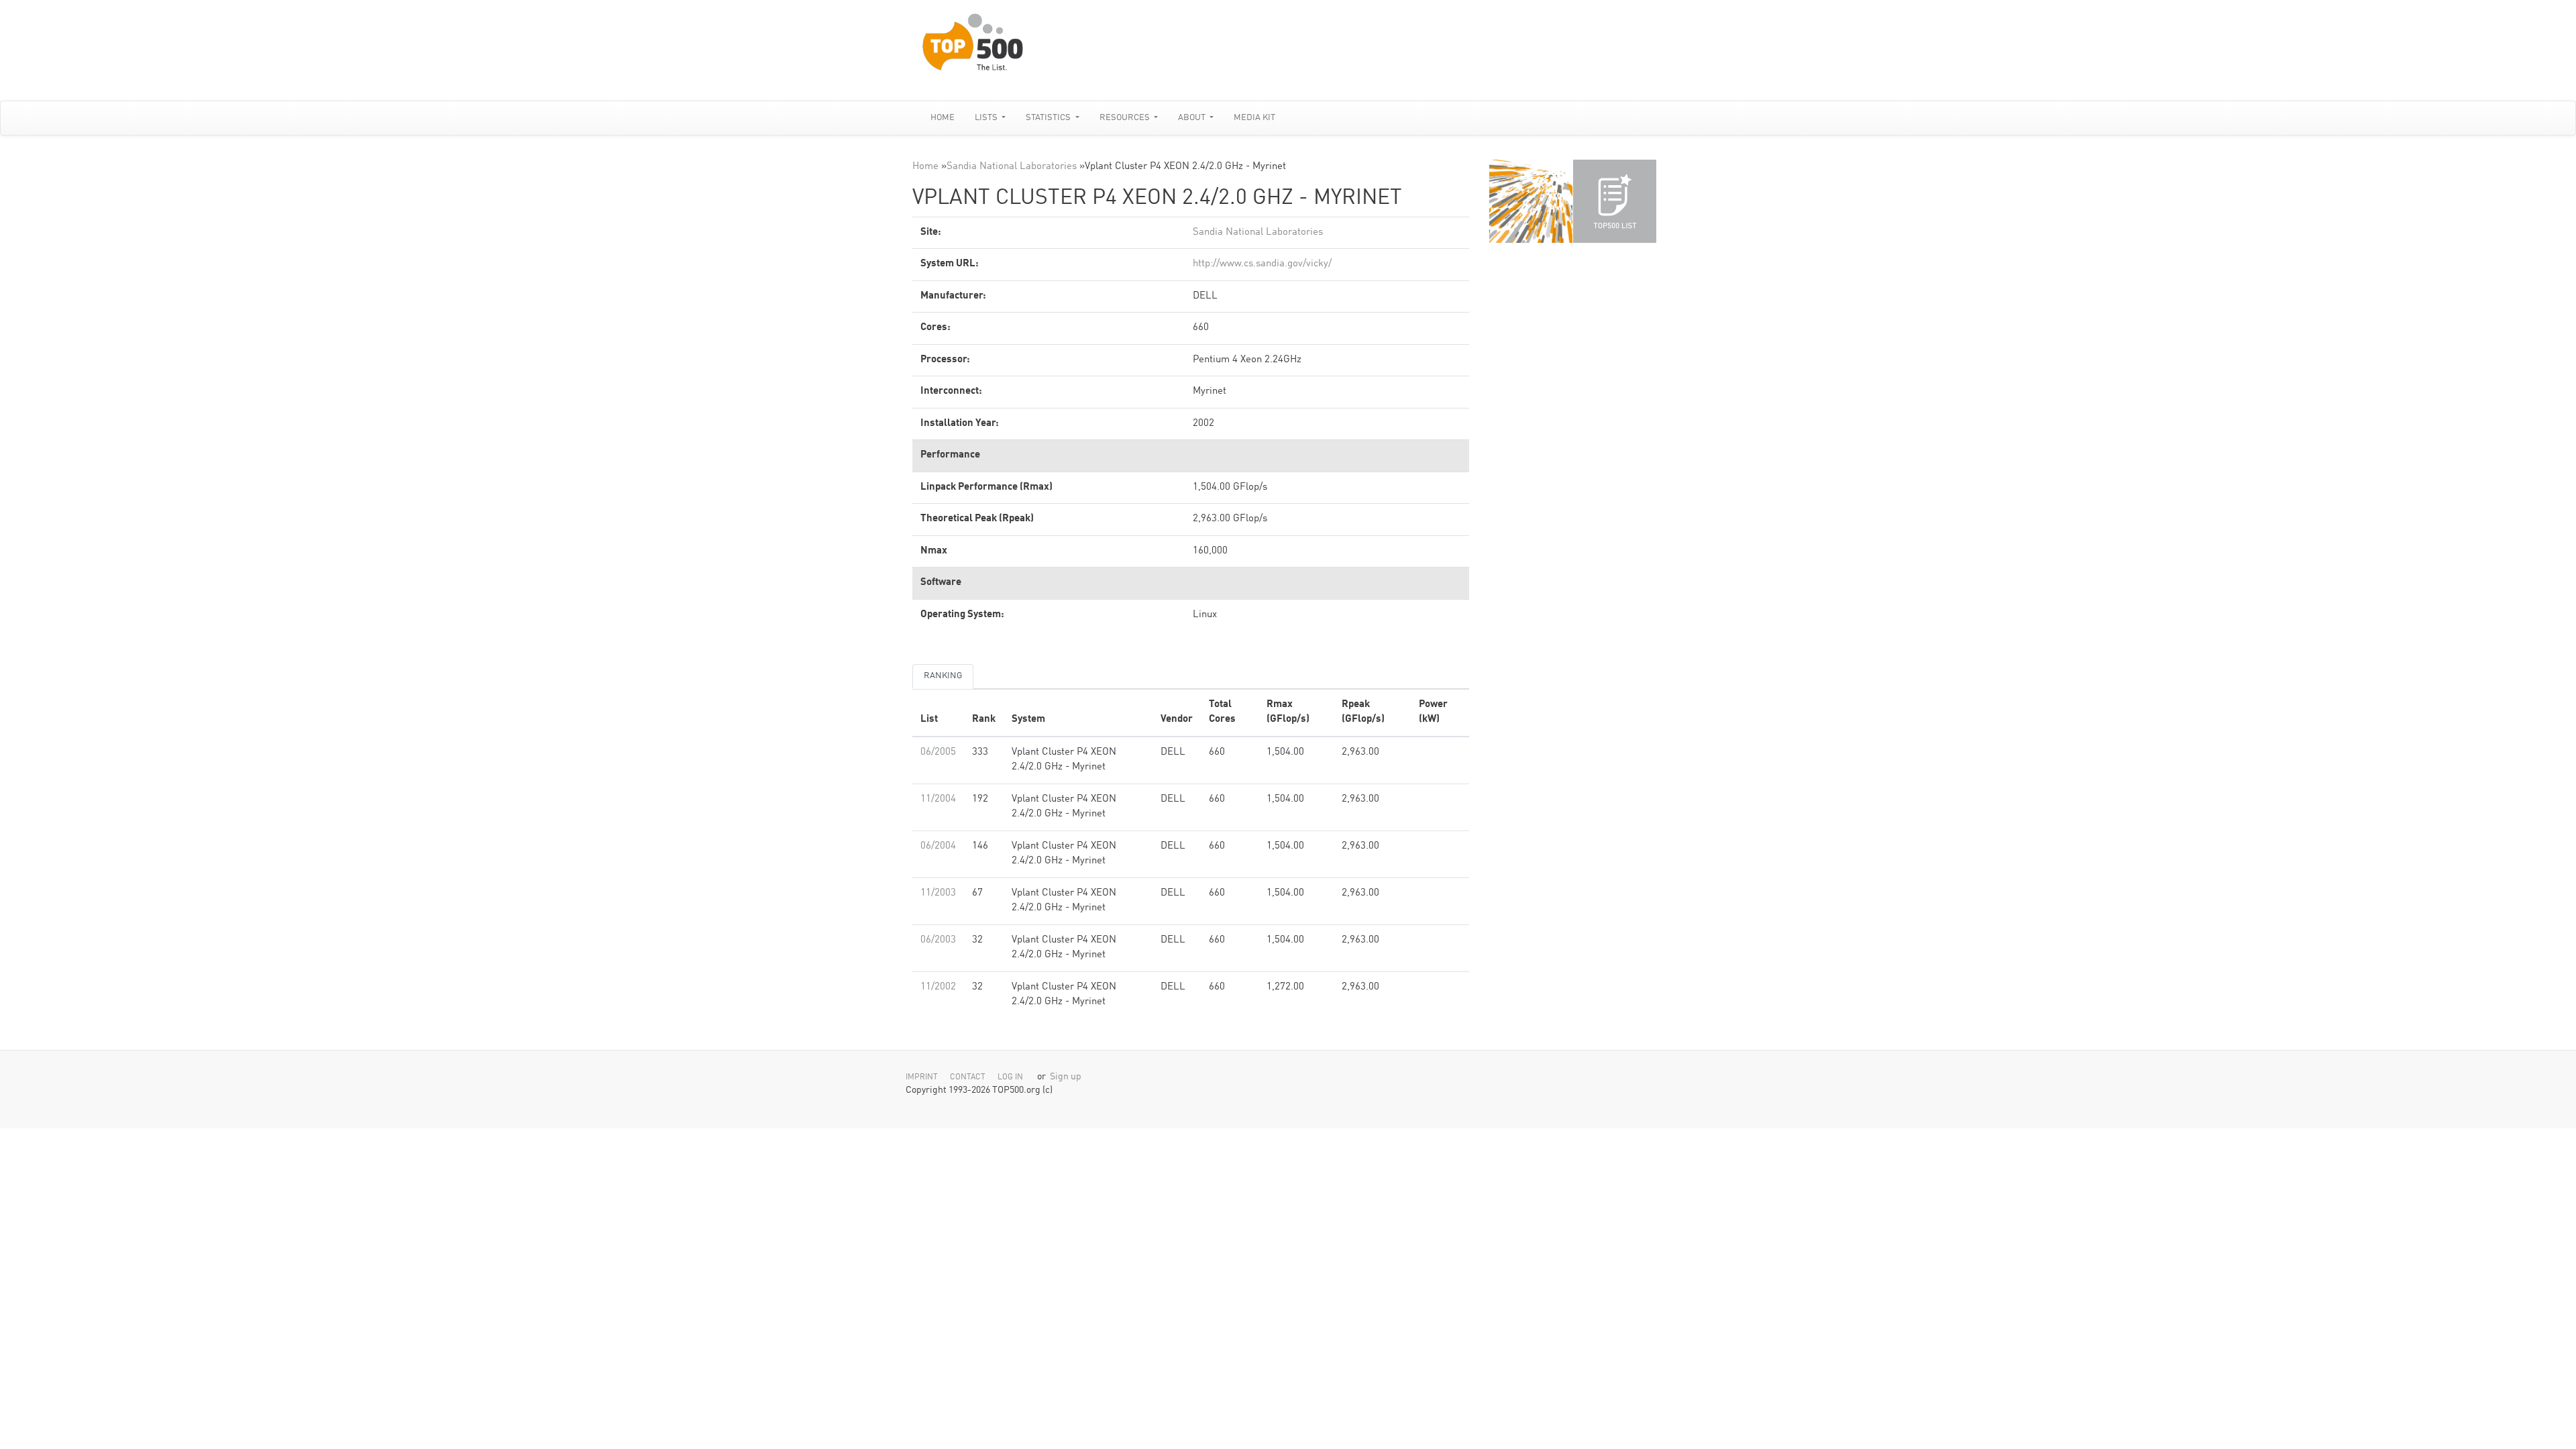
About (1193, 118)
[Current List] (1615, 201)
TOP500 (1531, 201)
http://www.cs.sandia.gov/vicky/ (1262, 264)
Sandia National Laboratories (1012, 167)
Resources (1126, 118)
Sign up (1066, 1077)
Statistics (1049, 118)
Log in (1010, 1077)
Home (943, 118)
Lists (987, 118)
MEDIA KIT (1254, 118)
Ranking (943, 676)
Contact (968, 1077)
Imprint (922, 1077)
